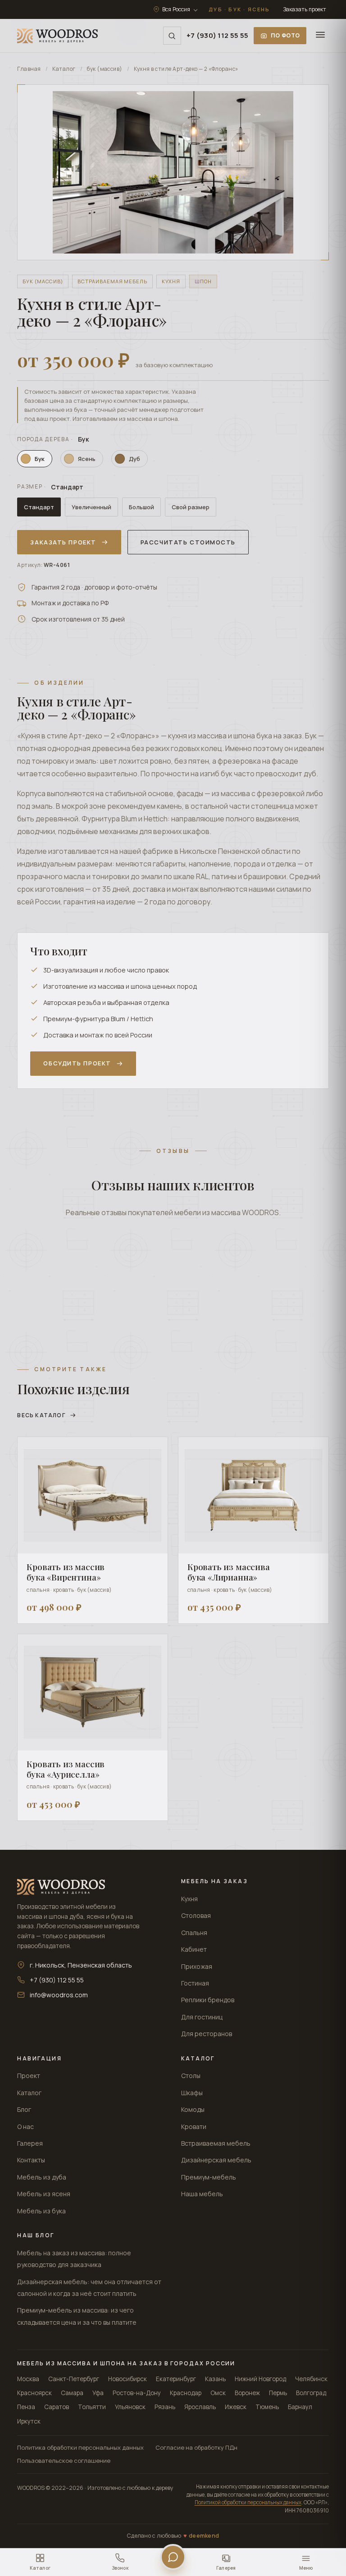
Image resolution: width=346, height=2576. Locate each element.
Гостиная (195, 1983)
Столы (191, 2076)
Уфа (98, 2393)
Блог (24, 2109)
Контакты (31, 2160)
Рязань (165, 2407)
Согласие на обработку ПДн (196, 2447)
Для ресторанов (207, 2034)
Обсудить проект (77, 1063)
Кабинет (194, 1949)
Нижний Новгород (260, 2379)
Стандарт (39, 507)
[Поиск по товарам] (172, 36)
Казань (215, 2379)
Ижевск (236, 2407)
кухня (171, 281)
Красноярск (34, 2393)
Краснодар (186, 2393)
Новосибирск (127, 2379)
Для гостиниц (202, 2017)
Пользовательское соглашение (64, 2461)
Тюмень (267, 2407)
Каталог (64, 69)
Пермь (278, 2393)
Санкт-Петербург (74, 2379)
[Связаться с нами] (173, 2557)
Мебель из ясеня (44, 2194)
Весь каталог (41, 1415)
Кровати (194, 2127)
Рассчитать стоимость (188, 542)
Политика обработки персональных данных (80, 2447)
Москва (28, 2379)
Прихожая (197, 1966)
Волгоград (311, 2393)
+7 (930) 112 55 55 (217, 35)
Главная (29, 69)
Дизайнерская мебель (216, 2160)
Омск (218, 2393)
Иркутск (29, 2421)
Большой (141, 507)
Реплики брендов (208, 2000)
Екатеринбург (176, 2379)
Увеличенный (91, 507)
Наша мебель (202, 2194)
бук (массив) (105, 69)
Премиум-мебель (209, 2177)
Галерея (30, 2143)
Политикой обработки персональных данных (248, 2502)
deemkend (204, 2536)
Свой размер (191, 507)
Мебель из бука (41, 2211)
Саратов (57, 2407)
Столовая (196, 1915)
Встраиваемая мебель (216, 2143)
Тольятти (92, 2407)
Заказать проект (305, 9)
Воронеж (247, 2393)
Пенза (26, 2407)
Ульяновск (130, 2407)
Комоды (193, 2109)
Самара (72, 2393)
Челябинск (311, 2379)
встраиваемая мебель (112, 281)
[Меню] (320, 36)
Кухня (189, 1899)
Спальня (194, 1933)
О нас (25, 2127)
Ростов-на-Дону (137, 2393)
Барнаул (300, 2407)
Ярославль (200, 2407)
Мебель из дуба (42, 2177)
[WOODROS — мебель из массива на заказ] (57, 36)
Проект (29, 2076)
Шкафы (192, 2093)
